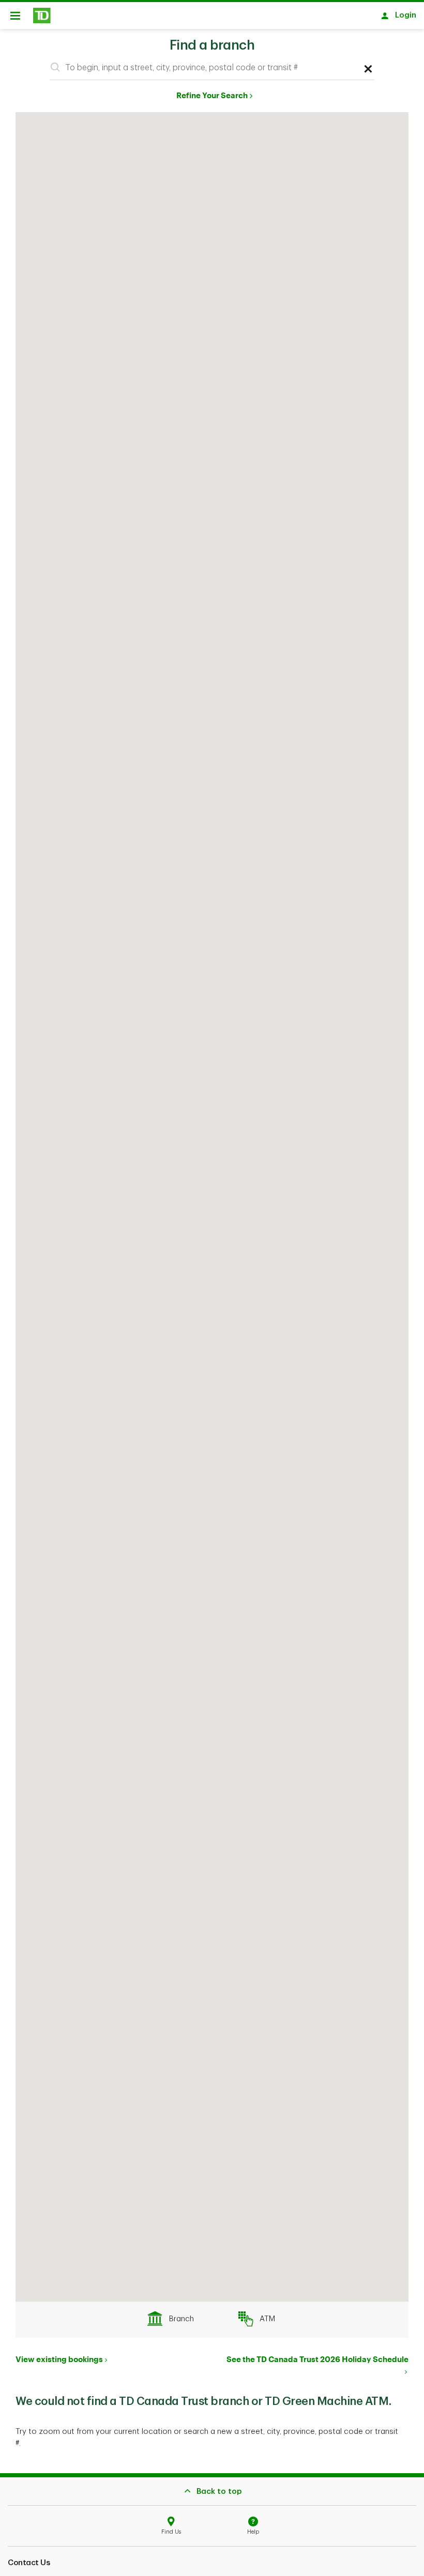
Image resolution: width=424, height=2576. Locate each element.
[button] (55, 67)
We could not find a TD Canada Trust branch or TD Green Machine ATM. (203, 2401)
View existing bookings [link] (59, 2359)
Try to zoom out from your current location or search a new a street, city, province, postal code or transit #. (207, 2438)
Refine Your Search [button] (212, 95)
